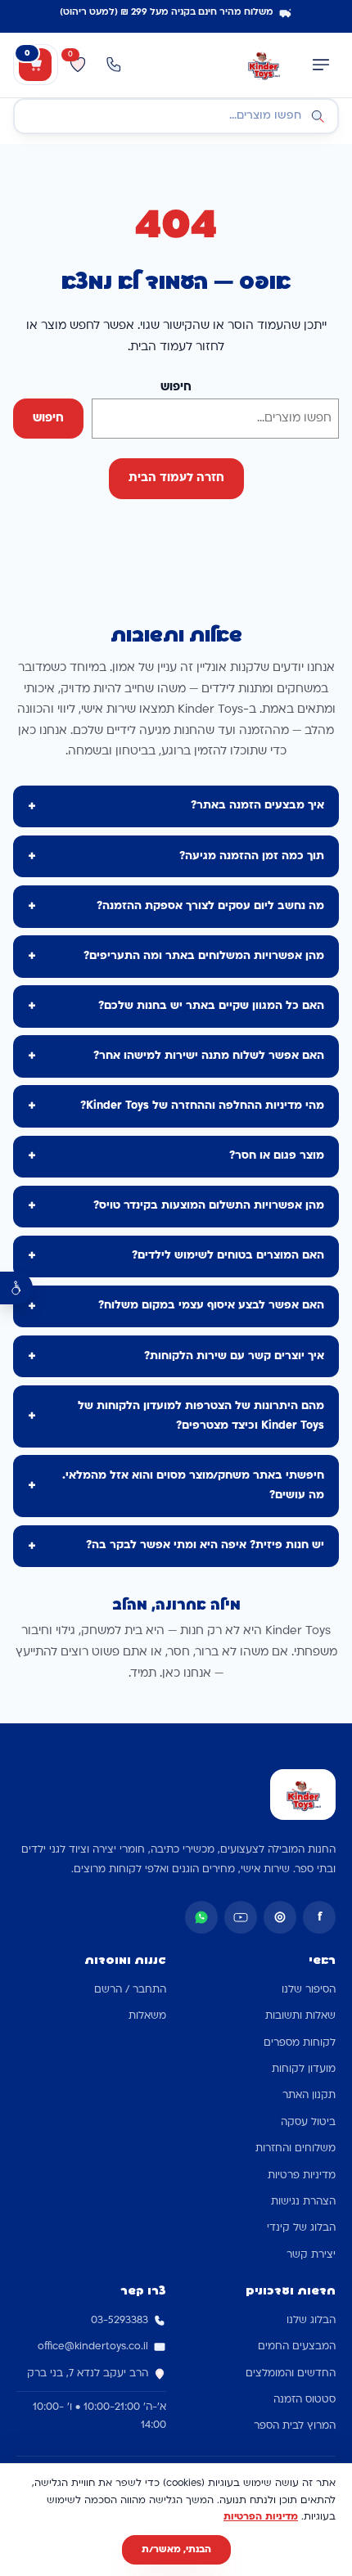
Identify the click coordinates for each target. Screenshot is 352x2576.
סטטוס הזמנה (305, 2400)
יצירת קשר (311, 2255)
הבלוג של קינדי (301, 2228)
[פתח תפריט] (321, 65)
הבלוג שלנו (311, 2321)
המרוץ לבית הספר (295, 2426)
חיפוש (176, 387)
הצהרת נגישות (303, 2202)
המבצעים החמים (297, 2347)
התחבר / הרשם (130, 1990)
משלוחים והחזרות (296, 2149)
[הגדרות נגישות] (16, 1288)
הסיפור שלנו (309, 1990)
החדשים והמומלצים (291, 2374)
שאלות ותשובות (300, 2016)
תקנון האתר (309, 2096)
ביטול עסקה (308, 2123)
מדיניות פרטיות (302, 2176)
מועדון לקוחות (304, 2069)
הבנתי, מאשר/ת (176, 2550)
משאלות (147, 2016)
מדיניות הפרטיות (261, 2517)
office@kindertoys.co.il (93, 2347)
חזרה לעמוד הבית (176, 478)
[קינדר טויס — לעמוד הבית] (263, 65)
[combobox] (176, 116)
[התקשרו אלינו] (114, 65)
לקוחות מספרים (300, 2043)
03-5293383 (120, 2321)
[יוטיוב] (241, 1917)
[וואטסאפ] (201, 1917)
